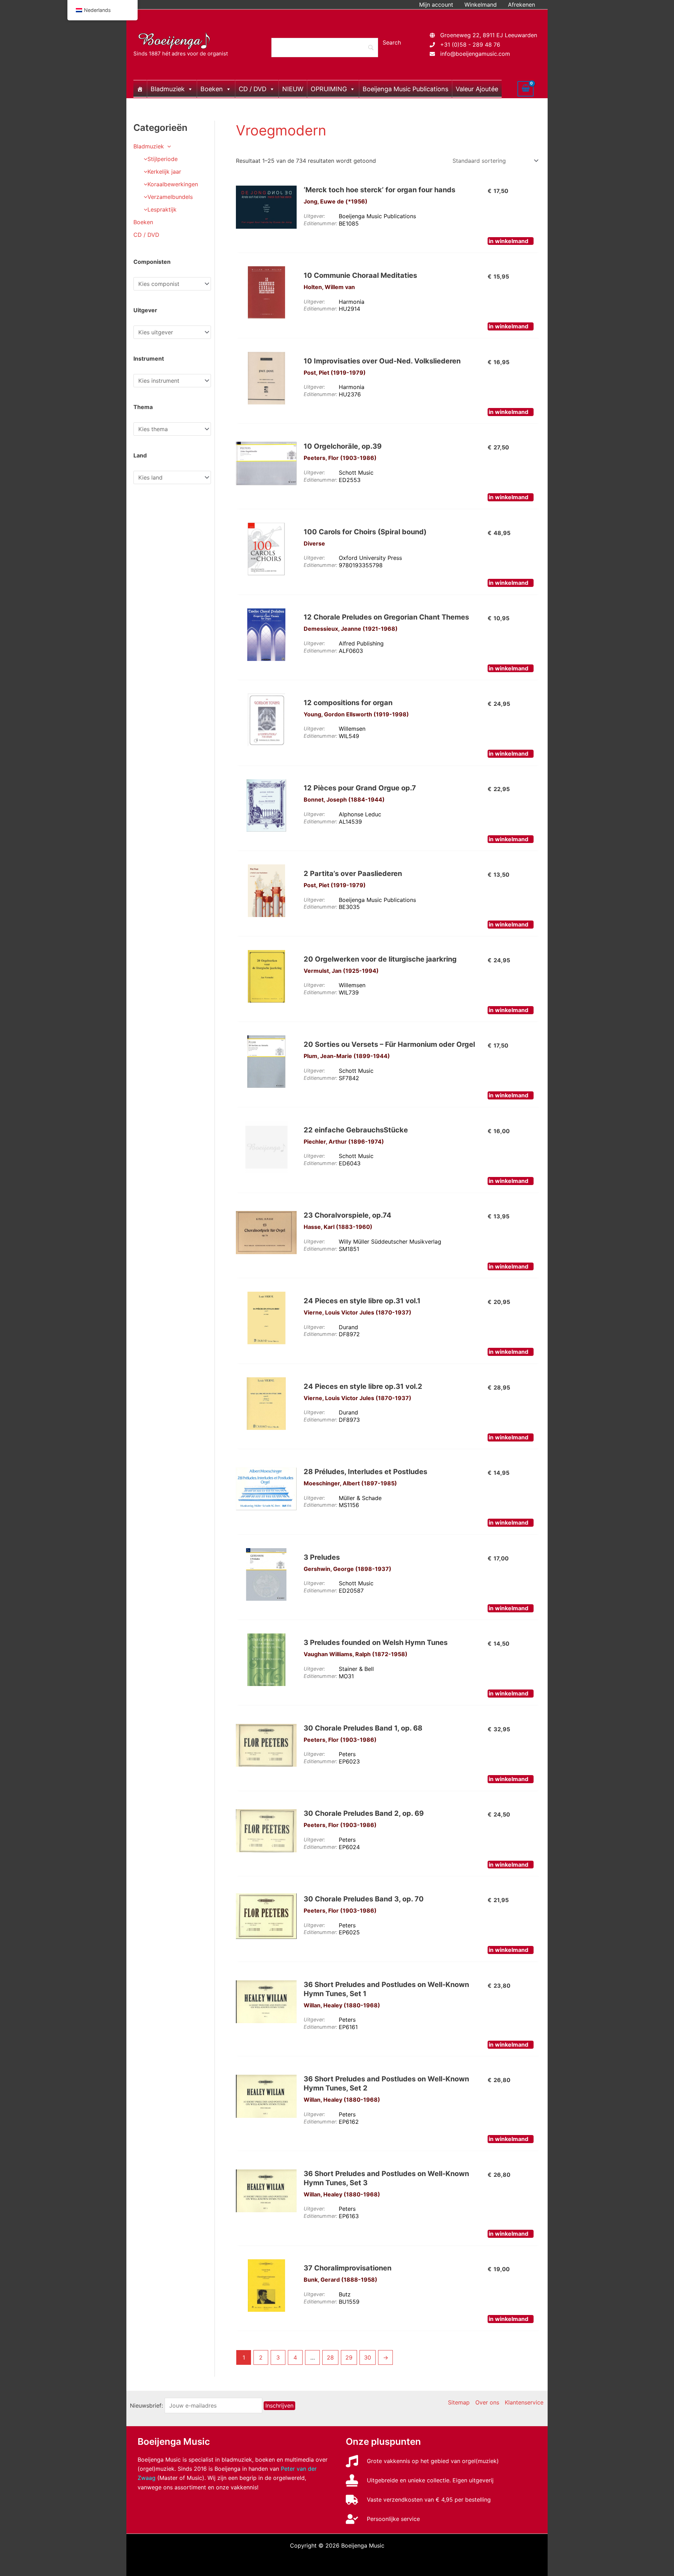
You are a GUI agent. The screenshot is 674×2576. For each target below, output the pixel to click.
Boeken (212, 89)
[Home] (140, 89)
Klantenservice (524, 2402)
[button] (167, 146)
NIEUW (293, 89)
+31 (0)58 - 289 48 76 (470, 45)
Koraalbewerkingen (173, 184)
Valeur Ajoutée (477, 89)
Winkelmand (481, 5)
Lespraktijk (162, 209)
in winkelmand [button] (508, 241)
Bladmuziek (168, 89)
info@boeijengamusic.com (475, 54)
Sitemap (459, 2402)
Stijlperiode (163, 159)
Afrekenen (521, 5)
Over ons (487, 2402)
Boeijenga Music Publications (405, 89)
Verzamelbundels (170, 197)
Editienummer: (321, 223)
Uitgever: (314, 216)
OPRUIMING (329, 89)
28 (330, 2357)
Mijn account (436, 5)
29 (349, 2357)
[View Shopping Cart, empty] (526, 89)
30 (368, 2357)
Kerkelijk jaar (164, 172)
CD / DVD (253, 89)
